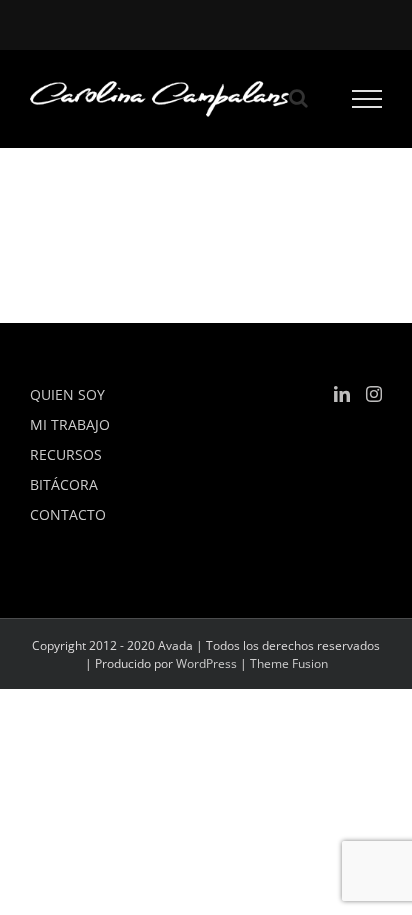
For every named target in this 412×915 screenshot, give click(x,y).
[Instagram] (374, 394)
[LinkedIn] (342, 394)
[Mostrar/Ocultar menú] (367, 99)
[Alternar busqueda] (298, 98)
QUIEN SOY (67, 394)
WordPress (206, 663)
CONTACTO (68, 514)
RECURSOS (66, 454)
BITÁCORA (64, 484)
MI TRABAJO (70, 424)
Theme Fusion (289, 663)
